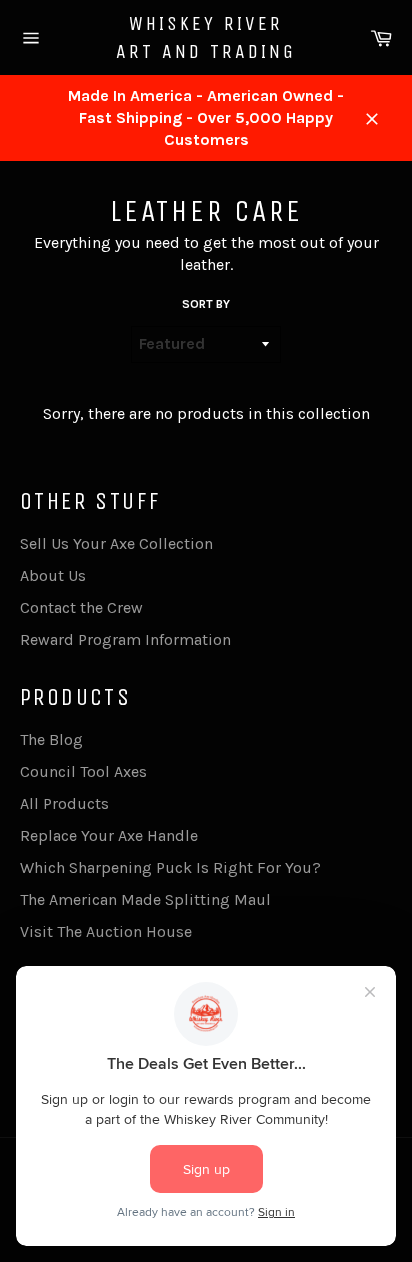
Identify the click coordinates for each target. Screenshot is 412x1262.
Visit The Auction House (106, 931)
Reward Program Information (125, 639)
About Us (53, 575)
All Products (64, 803)
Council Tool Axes (83, 771)
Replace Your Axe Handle (109, 835)
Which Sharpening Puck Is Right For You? (170, 867)
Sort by (206, 304)
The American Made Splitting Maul (145, 899)
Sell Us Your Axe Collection (116, 543)
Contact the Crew (81, 607)
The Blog (51, 739)
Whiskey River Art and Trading (206, 37)
